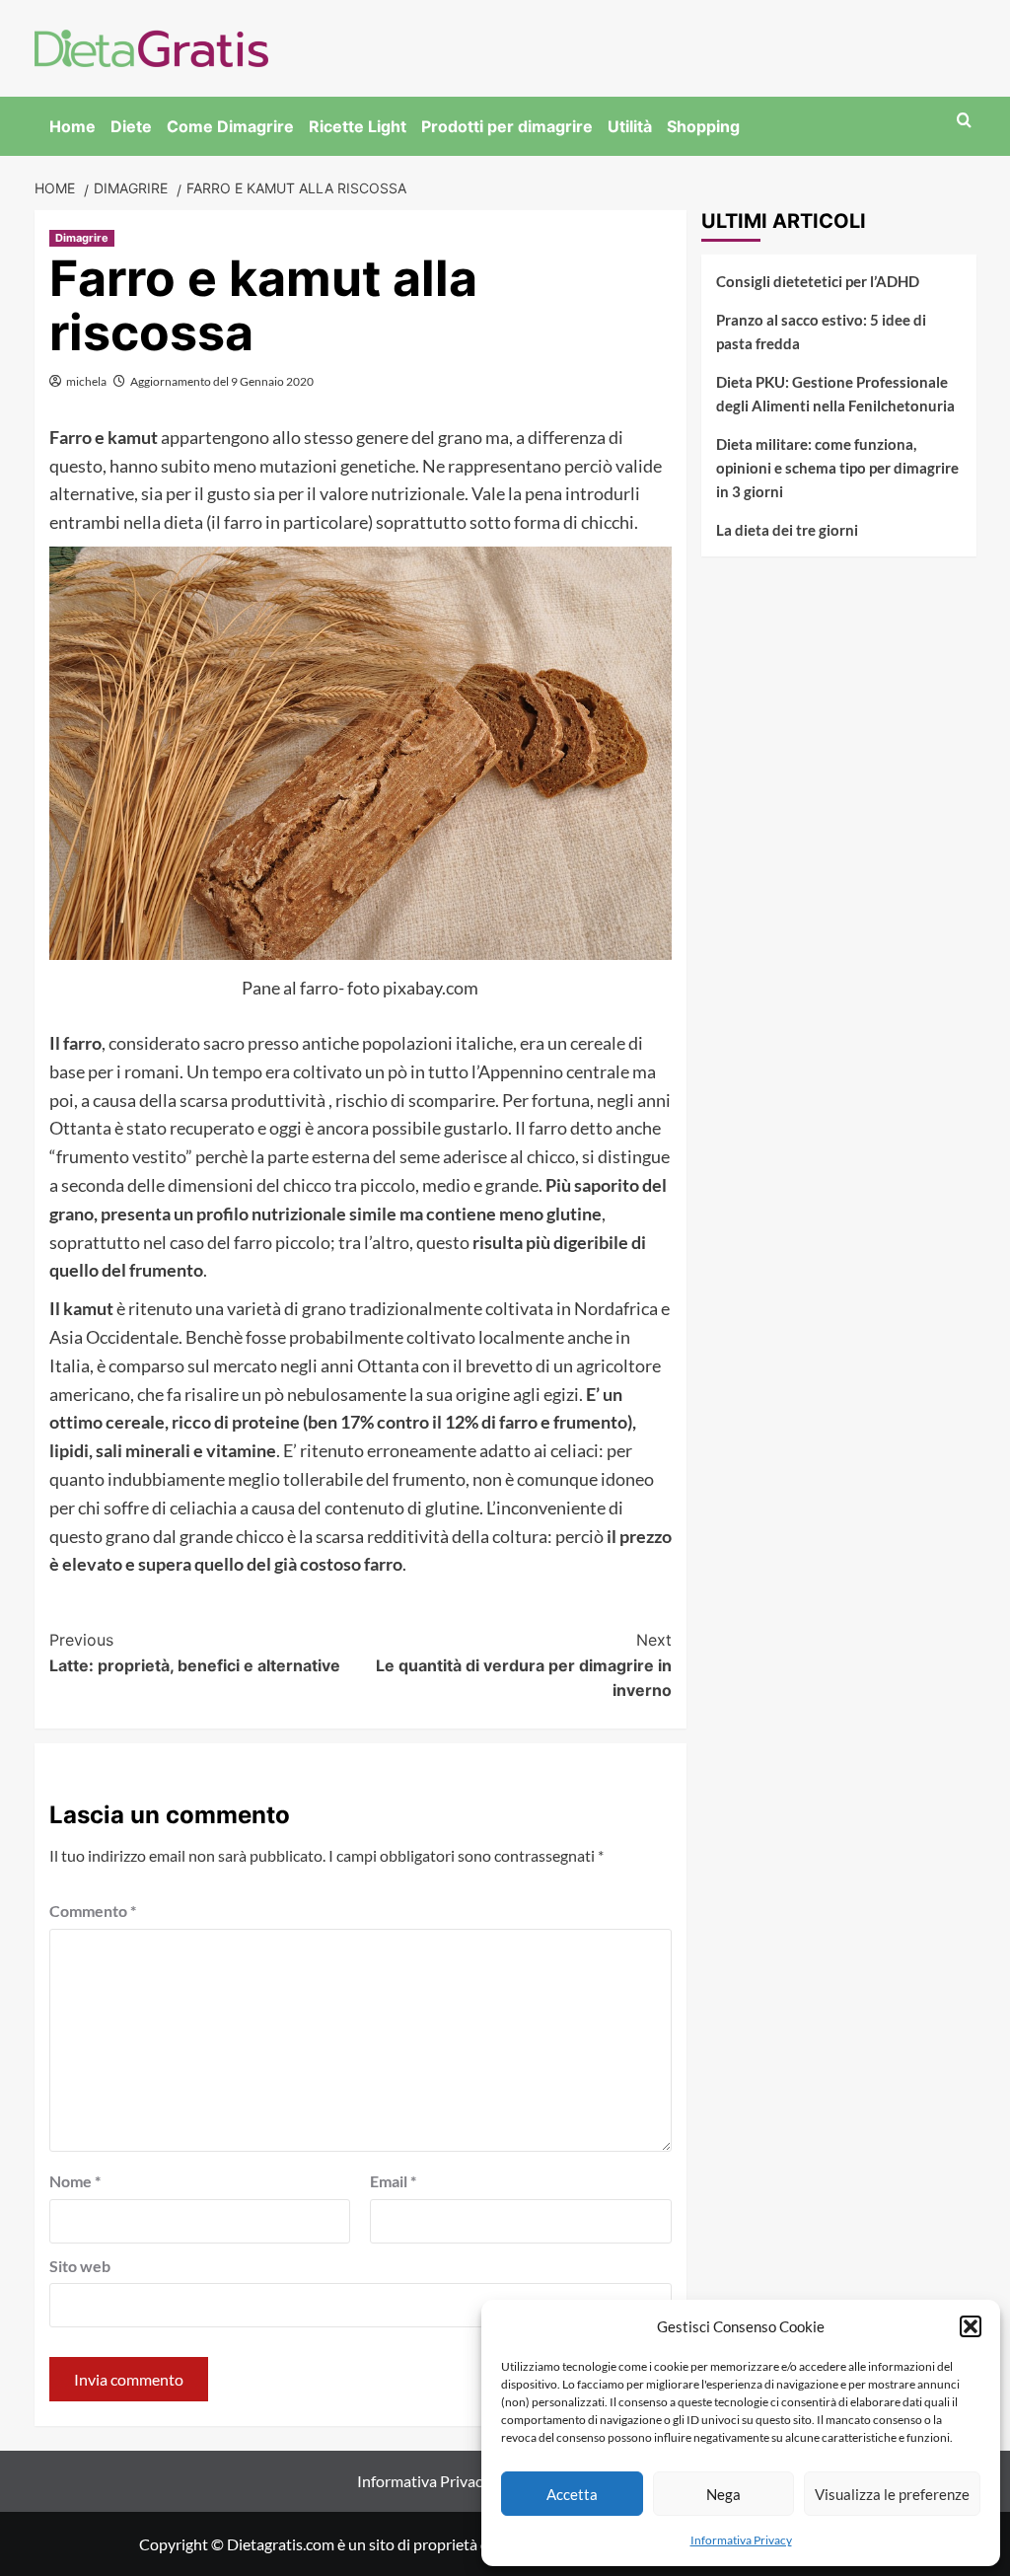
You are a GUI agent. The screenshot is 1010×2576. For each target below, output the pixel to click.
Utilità (630, 126)
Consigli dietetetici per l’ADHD (818, 281)
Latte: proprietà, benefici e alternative (195, 1653)
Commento (93, 1911)
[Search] (964, 121)
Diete (131, 126)
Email (393, 2181)
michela (86, 381)
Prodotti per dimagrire (507, 126)
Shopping (703, 126)
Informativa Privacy (741, 2540)
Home (72, 126)
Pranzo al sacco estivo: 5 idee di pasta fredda (821, 331)
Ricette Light (358, 126)
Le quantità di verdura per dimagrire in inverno (524, 1665)
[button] (971, 2326)
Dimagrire (82, 238)
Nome (75, 2181)
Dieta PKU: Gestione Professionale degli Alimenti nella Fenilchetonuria (835, 394)
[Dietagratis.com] (151, 46)
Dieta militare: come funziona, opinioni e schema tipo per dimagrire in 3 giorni (837, 468)
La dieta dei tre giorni (787, 530)
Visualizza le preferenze (892, 2494)
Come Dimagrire (230, 126)
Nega (723, 2494)
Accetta (572, 2494)
